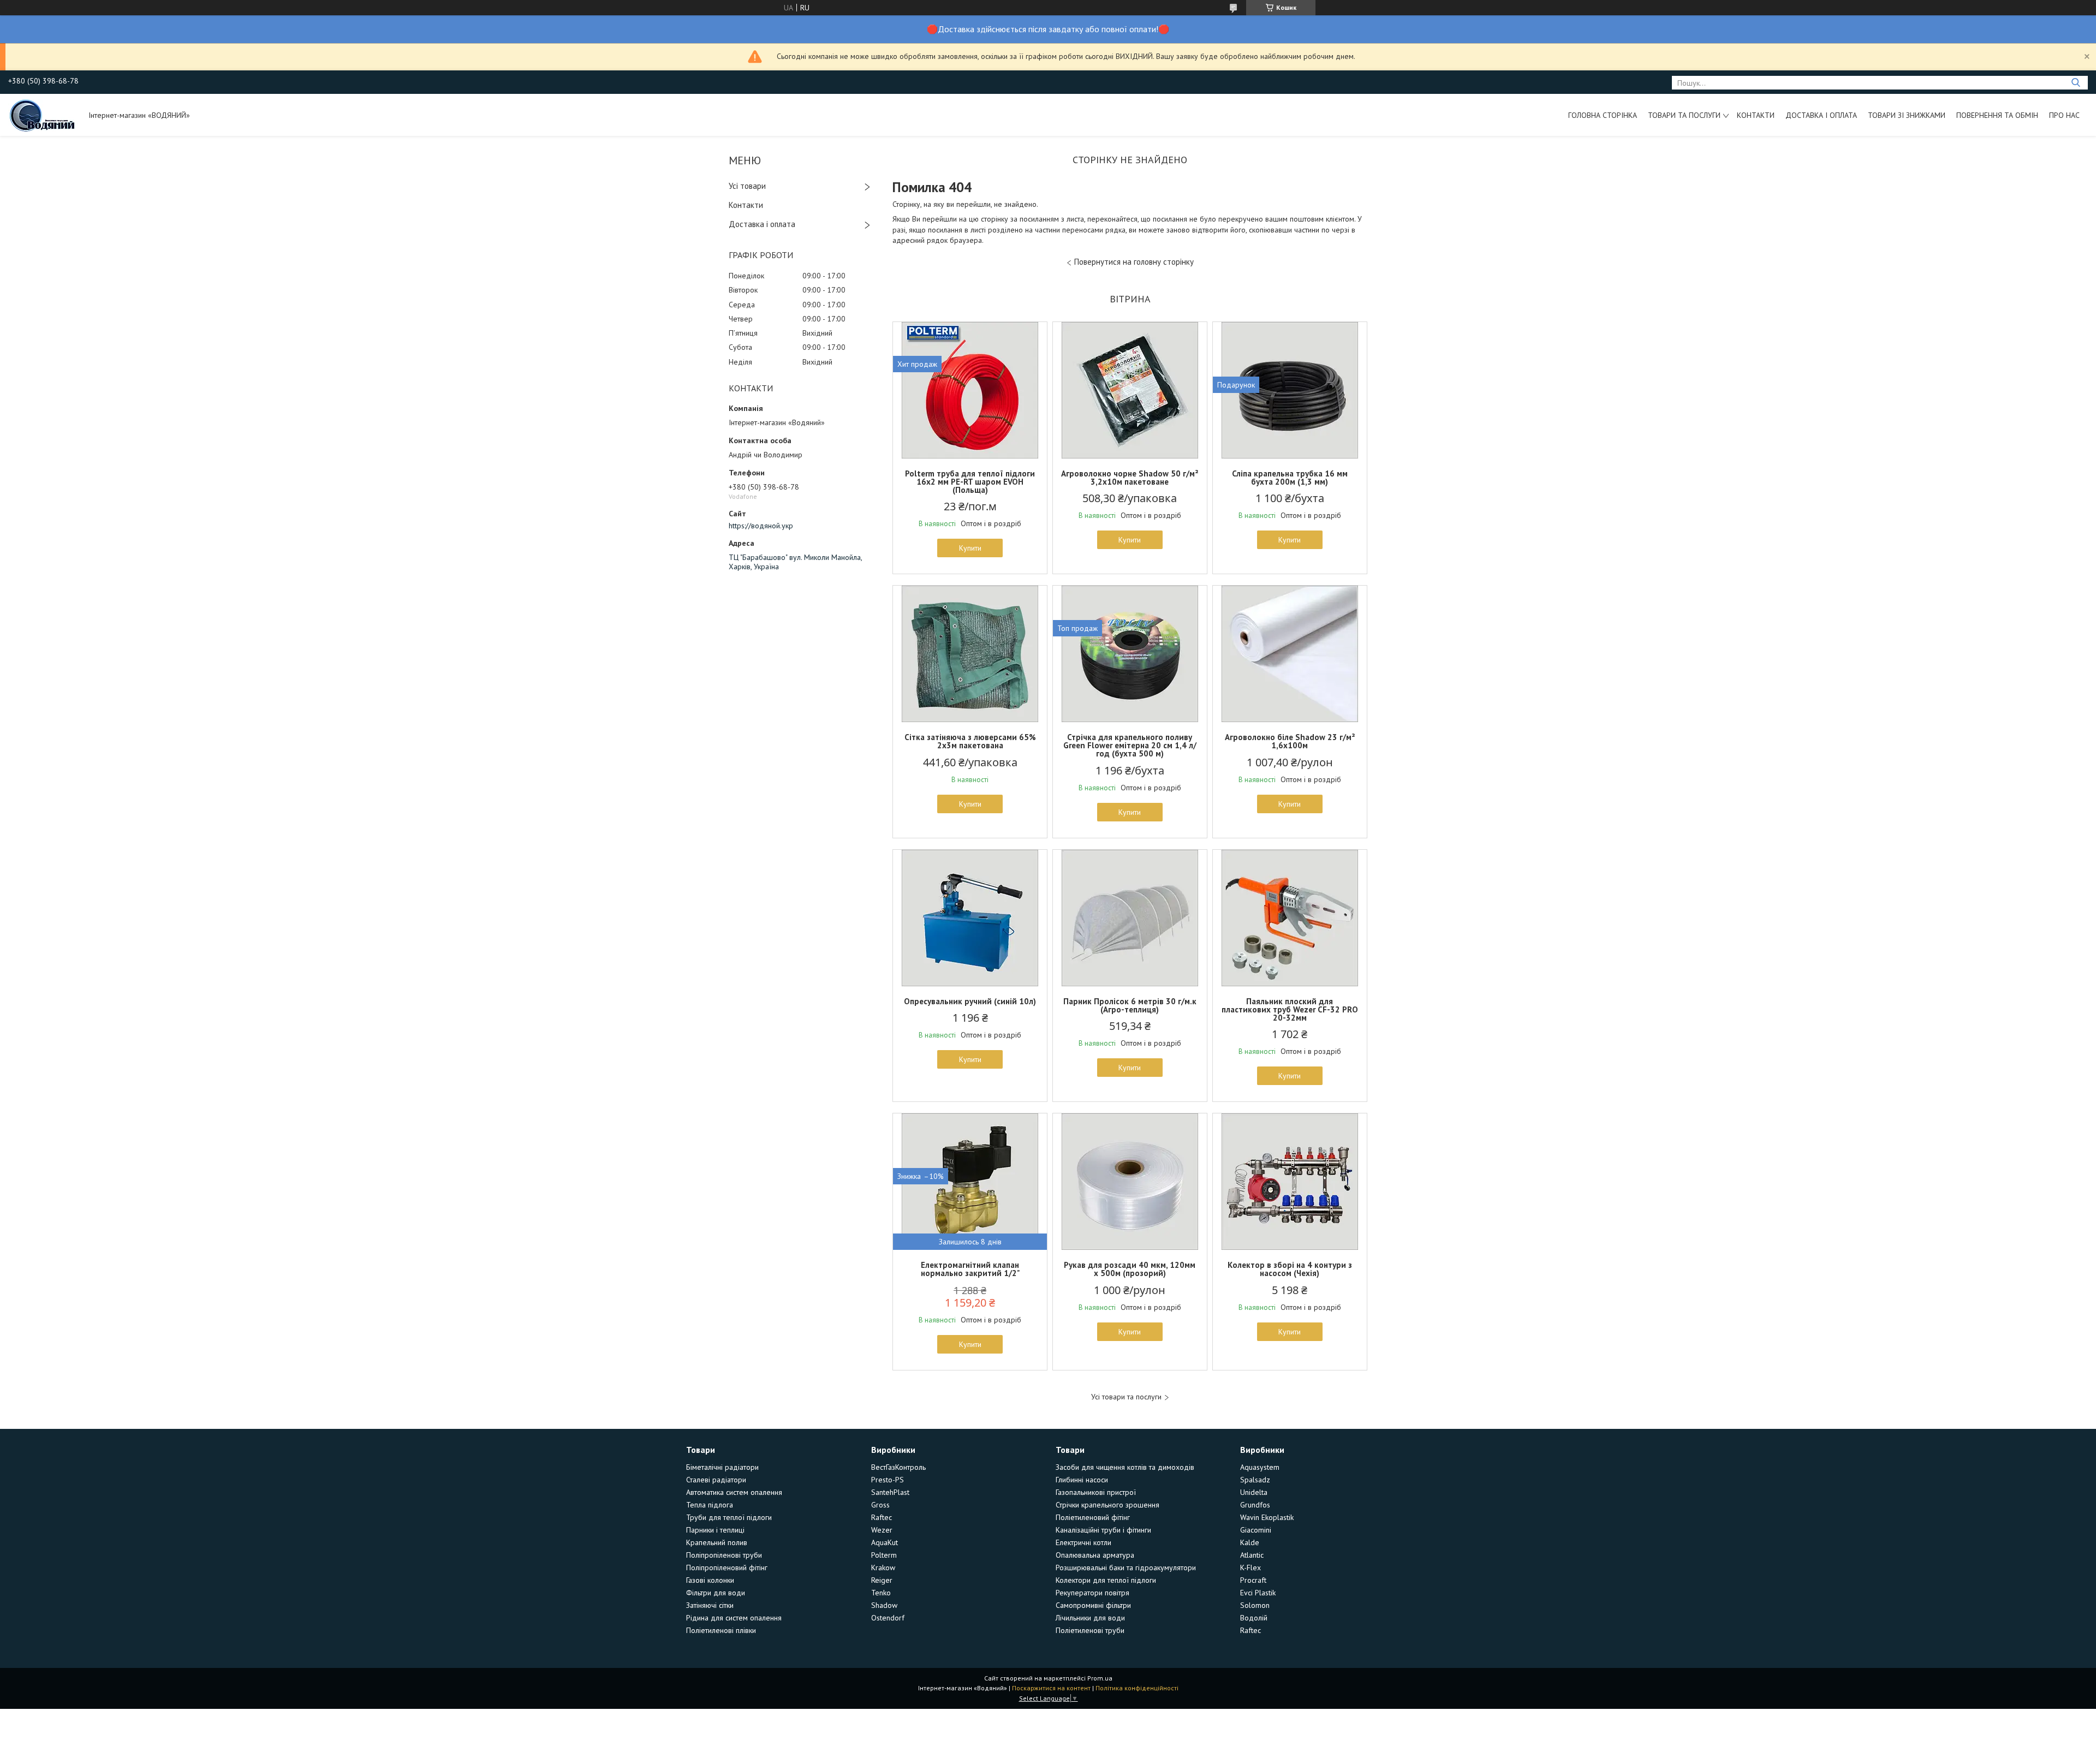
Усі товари (747, 186)
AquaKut (885, 1542)
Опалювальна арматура (1095, 1555)
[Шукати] (2076, 83)
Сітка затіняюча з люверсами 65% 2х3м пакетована (970, 741)
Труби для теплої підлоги (729, 1517)
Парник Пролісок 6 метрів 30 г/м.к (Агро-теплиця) (1130, 1005)
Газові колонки (710, 1580)
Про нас (2064, 115)
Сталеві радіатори (716, 1480)
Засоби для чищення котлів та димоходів (1125, 1467)
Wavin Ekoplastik (1267, 1517)
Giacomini (1256, 1530)
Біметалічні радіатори (722, 1467)
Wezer (882, 1530)
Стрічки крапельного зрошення (1107, 1505)
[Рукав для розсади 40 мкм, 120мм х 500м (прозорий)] (1130, 1182)
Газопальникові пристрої (1096, 1492)
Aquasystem (1260, 1467)
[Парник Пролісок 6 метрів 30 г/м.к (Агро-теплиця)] (1130, 918)
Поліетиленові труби (1090, 1630)
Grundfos (1255, 1505)
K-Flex (1251, 1568)
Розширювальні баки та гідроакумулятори (1126, 1568)
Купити (970, 548)
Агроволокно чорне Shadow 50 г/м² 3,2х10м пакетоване (1130, 478)
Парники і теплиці (715, 1530)
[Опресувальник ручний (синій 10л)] (970, 918)
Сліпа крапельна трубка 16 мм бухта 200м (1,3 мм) (1290, 478)
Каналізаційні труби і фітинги (1103, 1530)
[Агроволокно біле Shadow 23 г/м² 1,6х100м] (1290, 654)
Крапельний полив (717, 1542)
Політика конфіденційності (1137, 1688)
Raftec (882, 1517)
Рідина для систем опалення (734, 1618)
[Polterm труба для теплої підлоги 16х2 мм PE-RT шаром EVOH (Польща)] (970, 390)
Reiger (882, 1580)
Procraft (1253, 1580)
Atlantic (1252, 1555)
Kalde (1250, 1542)
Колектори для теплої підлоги (1106, 1580)
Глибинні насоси (1082, 1480)
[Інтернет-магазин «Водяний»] (43, 115)
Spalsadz (1255, 1480)
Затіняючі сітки (710, 1605)
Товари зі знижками (1907, 115)
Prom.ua (1100, 1678)
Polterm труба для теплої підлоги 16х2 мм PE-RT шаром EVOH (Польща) (970, 482)
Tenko (881, 1593)
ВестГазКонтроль (898, 1467)
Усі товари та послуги (1126, 1397)
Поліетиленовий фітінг (1093, 1517)
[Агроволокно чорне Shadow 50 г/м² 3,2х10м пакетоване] (1130, 390)
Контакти (1756, 115)
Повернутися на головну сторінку (1134, 262)
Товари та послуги (1684, 115)
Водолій (1254, 1618)
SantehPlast (890, 1492)
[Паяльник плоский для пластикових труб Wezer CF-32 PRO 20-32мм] (1290, 918)
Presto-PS (888, 1480)
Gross (880, 1505)
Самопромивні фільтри (1093, 1605)
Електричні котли (1083, 1542)
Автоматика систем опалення (734, 1492)
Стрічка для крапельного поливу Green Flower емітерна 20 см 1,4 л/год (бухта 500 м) (1130, 745)
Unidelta (1254, 1492)
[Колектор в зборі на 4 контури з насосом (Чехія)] (1290, 1182)
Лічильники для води (1090, 1618)
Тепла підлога (710, 1505)
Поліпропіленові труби (724, 1555)
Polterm (884, 1555)
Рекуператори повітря (1092, 1593)
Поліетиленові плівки (721, 1630)
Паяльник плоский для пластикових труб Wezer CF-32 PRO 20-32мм (1290, 1009)
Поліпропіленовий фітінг (727, 1568)
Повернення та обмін (1997, 115)
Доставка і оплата (1821, 115)
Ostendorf (888, 1618)
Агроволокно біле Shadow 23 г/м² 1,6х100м (1290, 741)
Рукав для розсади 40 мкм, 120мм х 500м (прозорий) (1130, 1269)
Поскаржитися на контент (1051, 1688)
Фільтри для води (716, 1593)
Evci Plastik (1258, 1593)
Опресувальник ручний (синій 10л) (970, 1001)
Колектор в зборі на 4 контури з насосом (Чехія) (1290, 1269)
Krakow (883, 1568)
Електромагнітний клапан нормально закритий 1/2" (970, 1269)
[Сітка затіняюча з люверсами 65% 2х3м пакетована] (970, 654)
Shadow (884, 1605)
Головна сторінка (1603, 115)
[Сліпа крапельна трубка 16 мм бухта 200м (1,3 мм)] (1290, 390)
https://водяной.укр (761, 526)
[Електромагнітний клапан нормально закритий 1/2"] (970, 1182)
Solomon (1255, 1605)
